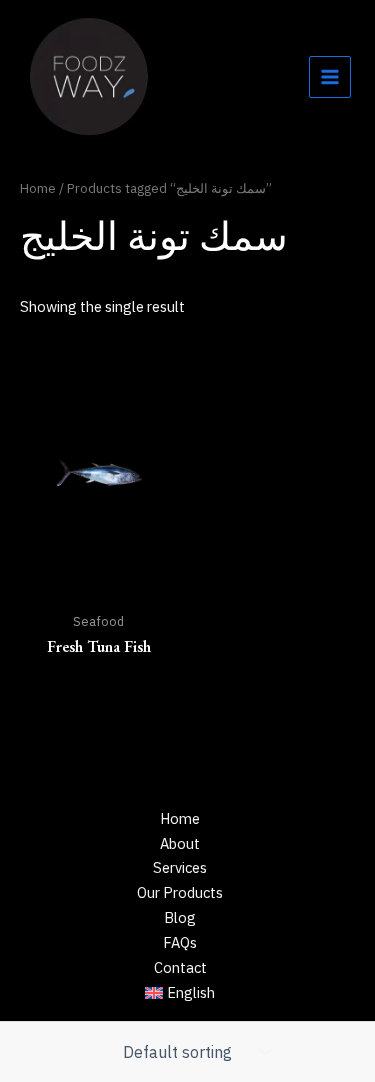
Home (38, 188)
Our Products (180, 892)
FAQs (180, 942)
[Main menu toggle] (330, 77)
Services (180, 867)
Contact (180, 967)
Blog (180, 917)
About (180, 843)
